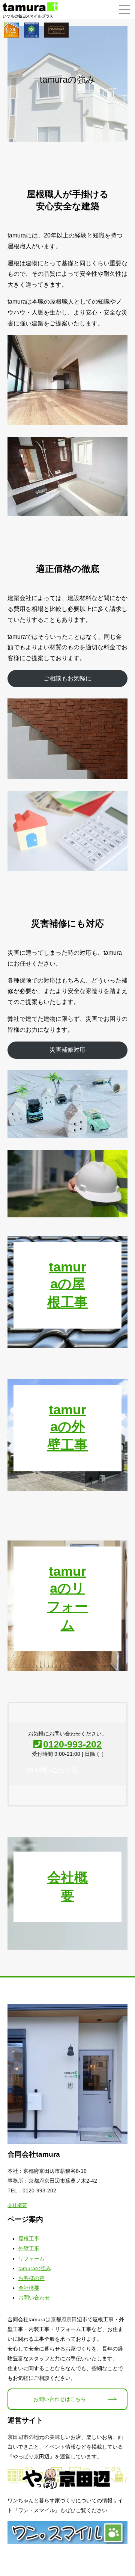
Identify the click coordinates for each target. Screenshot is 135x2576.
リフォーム (31, 2259)
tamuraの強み (35, 2268)
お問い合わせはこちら (60, 2399)
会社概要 (17, 2205)
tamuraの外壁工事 (67, 1427)
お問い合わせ (34, 2298)
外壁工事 (29, 2248)
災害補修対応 (67, 1050)
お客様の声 (31, 2278)
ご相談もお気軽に (67, 678)
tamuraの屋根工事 (67, 1284)
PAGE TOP (125, 2491)
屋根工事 (29, 2239)
